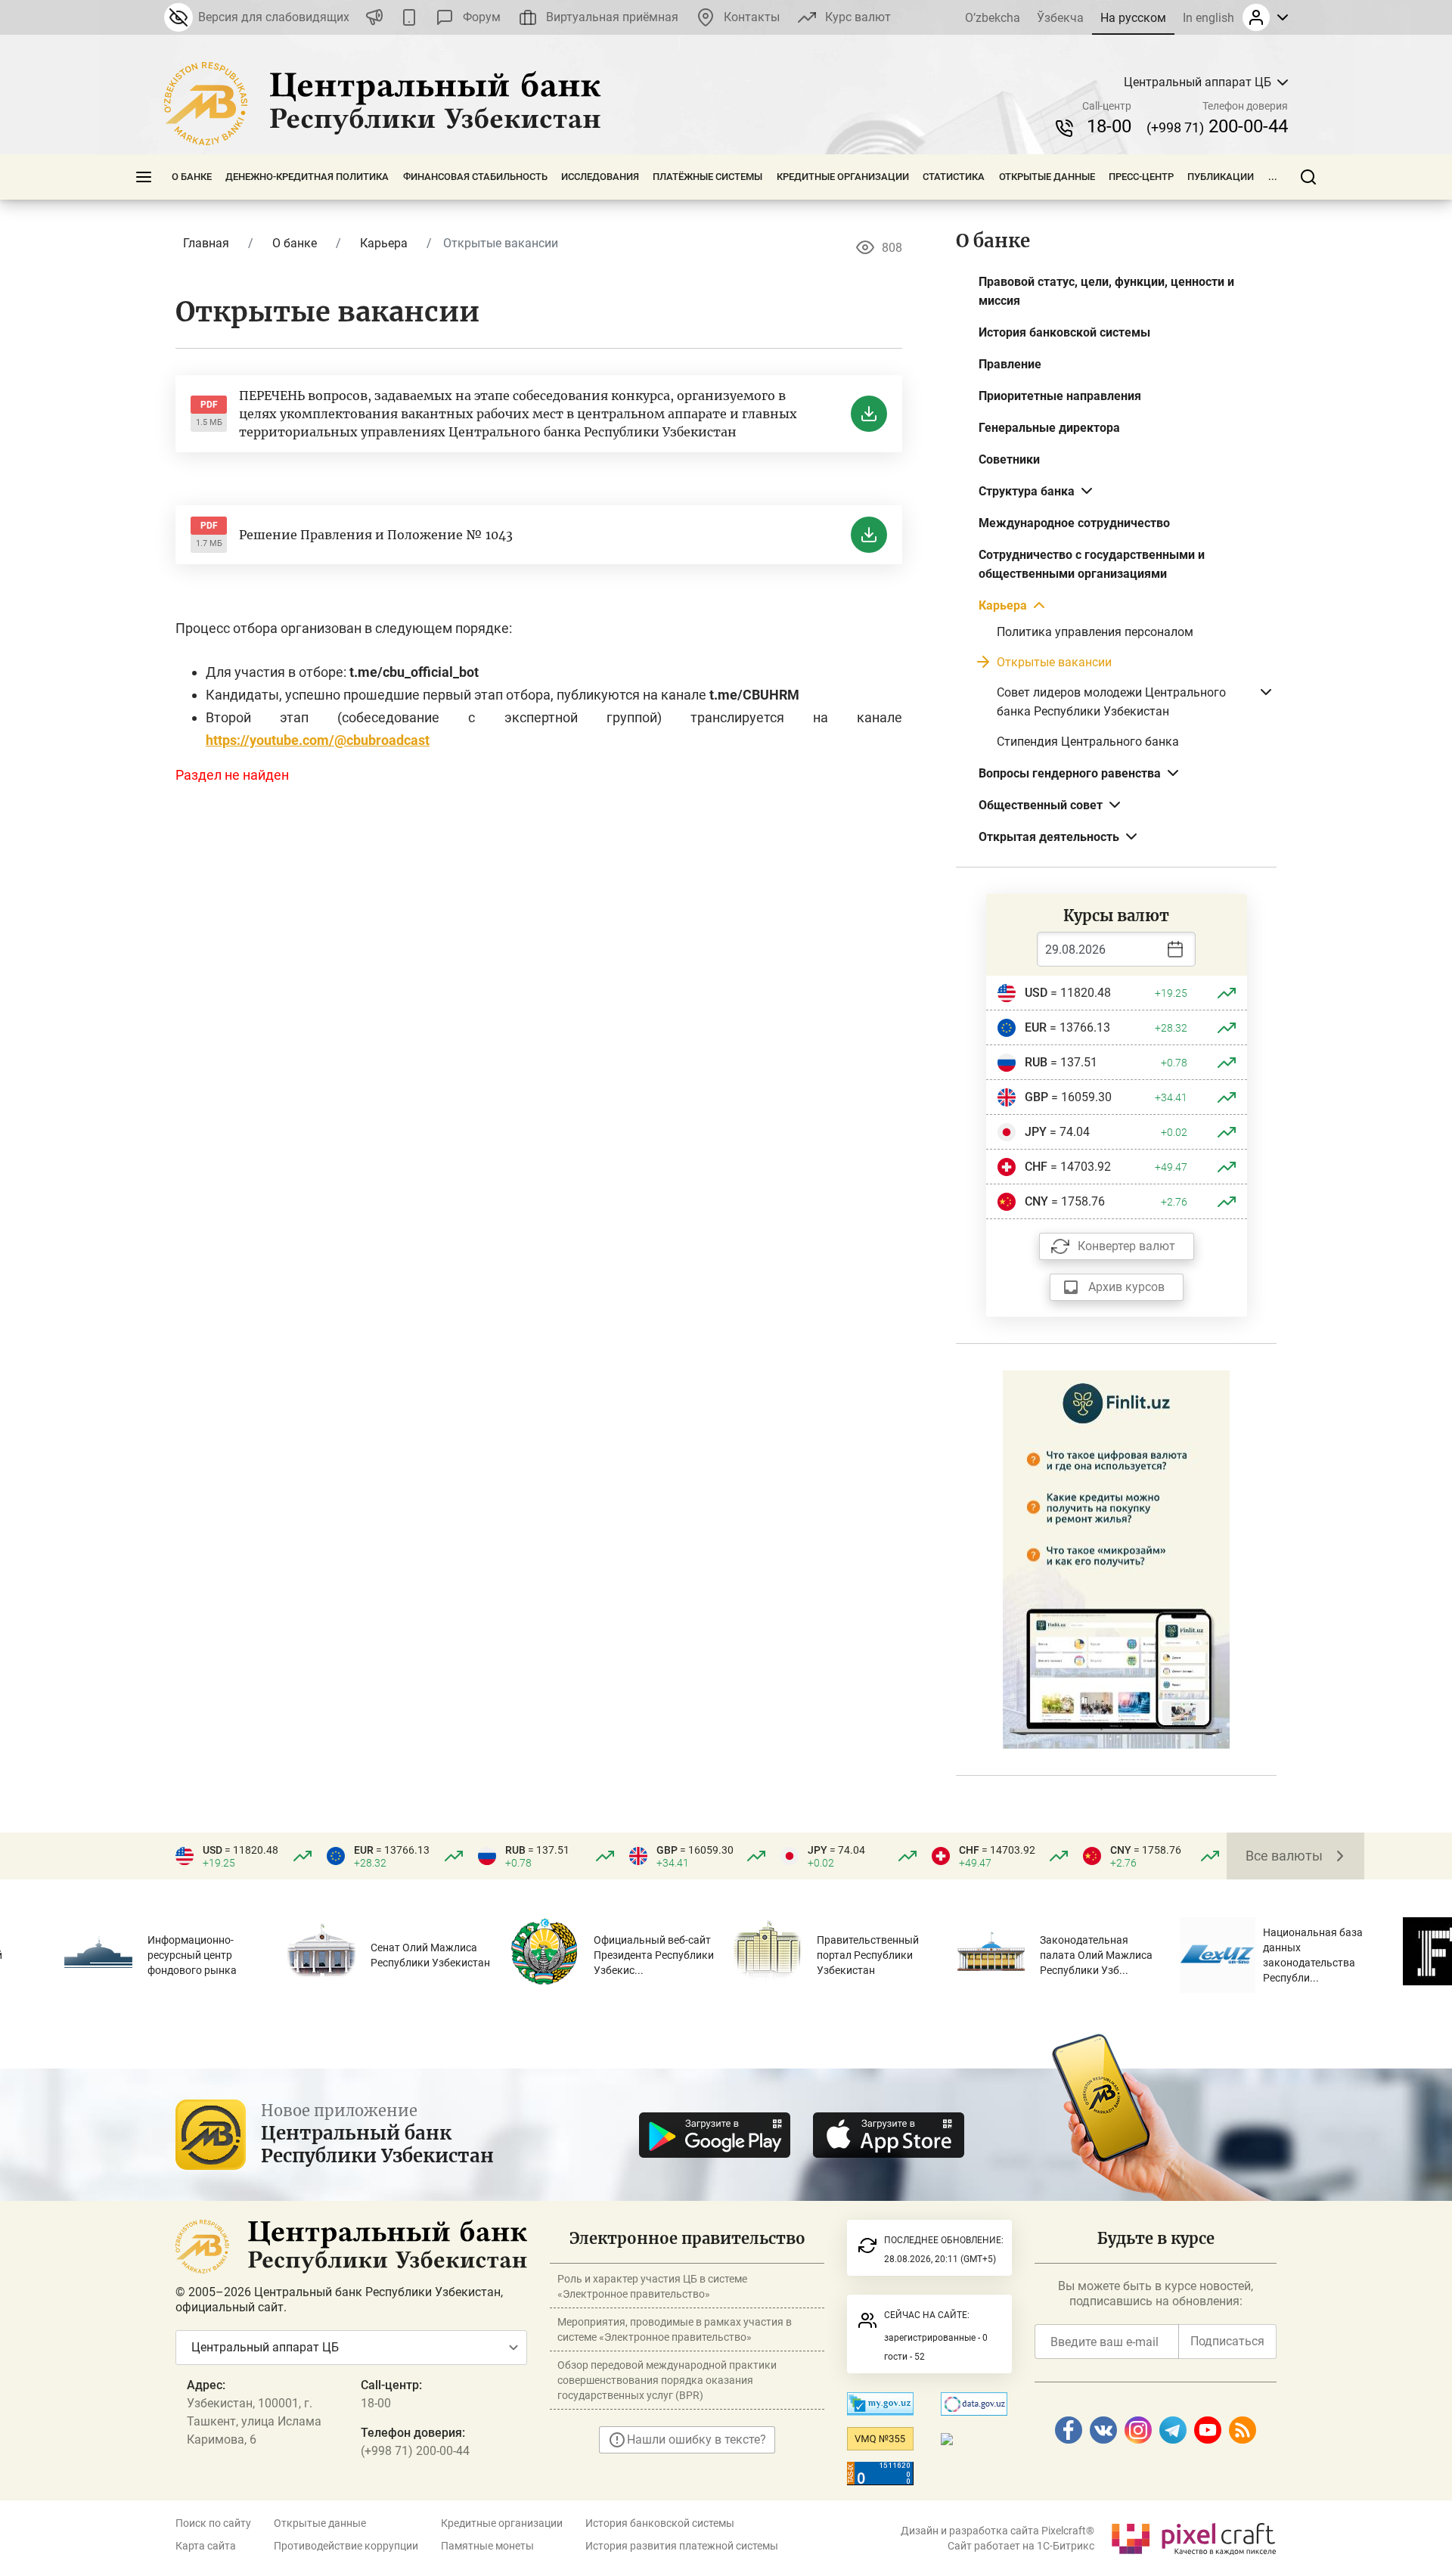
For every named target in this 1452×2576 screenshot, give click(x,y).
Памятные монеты (487, 2546)
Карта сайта (206, 2546)
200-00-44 (1217, 126)
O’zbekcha (993, 18)
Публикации (1221, 177)
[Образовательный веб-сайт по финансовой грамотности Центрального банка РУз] (1116, 1558)
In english (1208, 18)
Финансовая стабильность (475, 177)
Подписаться (1227, 2341)
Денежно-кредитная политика (307, 177)
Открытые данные (1047, 177)
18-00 (1109, 126)
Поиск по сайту (213, 2523)
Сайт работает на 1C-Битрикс (1021, 2546)
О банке (192, 177)
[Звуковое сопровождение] (374, 17)
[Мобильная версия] (409, 17)
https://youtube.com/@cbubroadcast (318, 740)
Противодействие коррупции (346, 2546)
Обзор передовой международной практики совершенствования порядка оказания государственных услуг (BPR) (667, 2380)
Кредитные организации (843, 177)
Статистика (954, 177)
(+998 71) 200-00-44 (415, 2451)
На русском (1133, 18)
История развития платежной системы (682, 2546)
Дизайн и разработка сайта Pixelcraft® (997, 2531)
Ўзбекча (1060, 18)
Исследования (600, 177)
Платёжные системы (707, 177)
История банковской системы (660, 2523)
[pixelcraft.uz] (1193, 2536)
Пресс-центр (1141, 177)
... (1273, 177)
